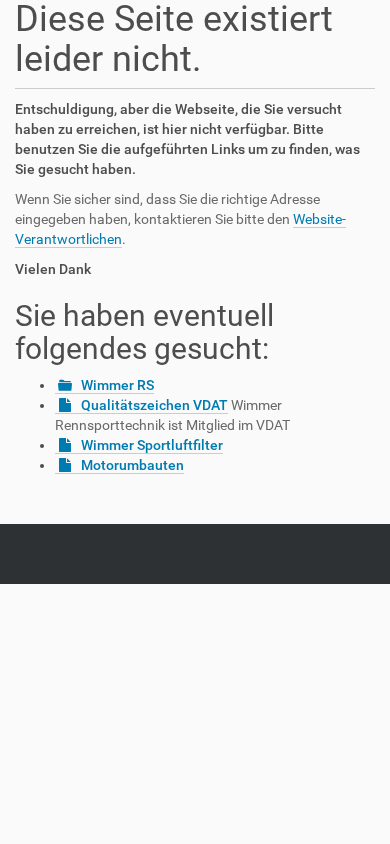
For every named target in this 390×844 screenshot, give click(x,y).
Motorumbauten (132, 465)
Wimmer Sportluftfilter (152, 445)
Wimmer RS (117, 385)
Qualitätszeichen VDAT (154, 405)
